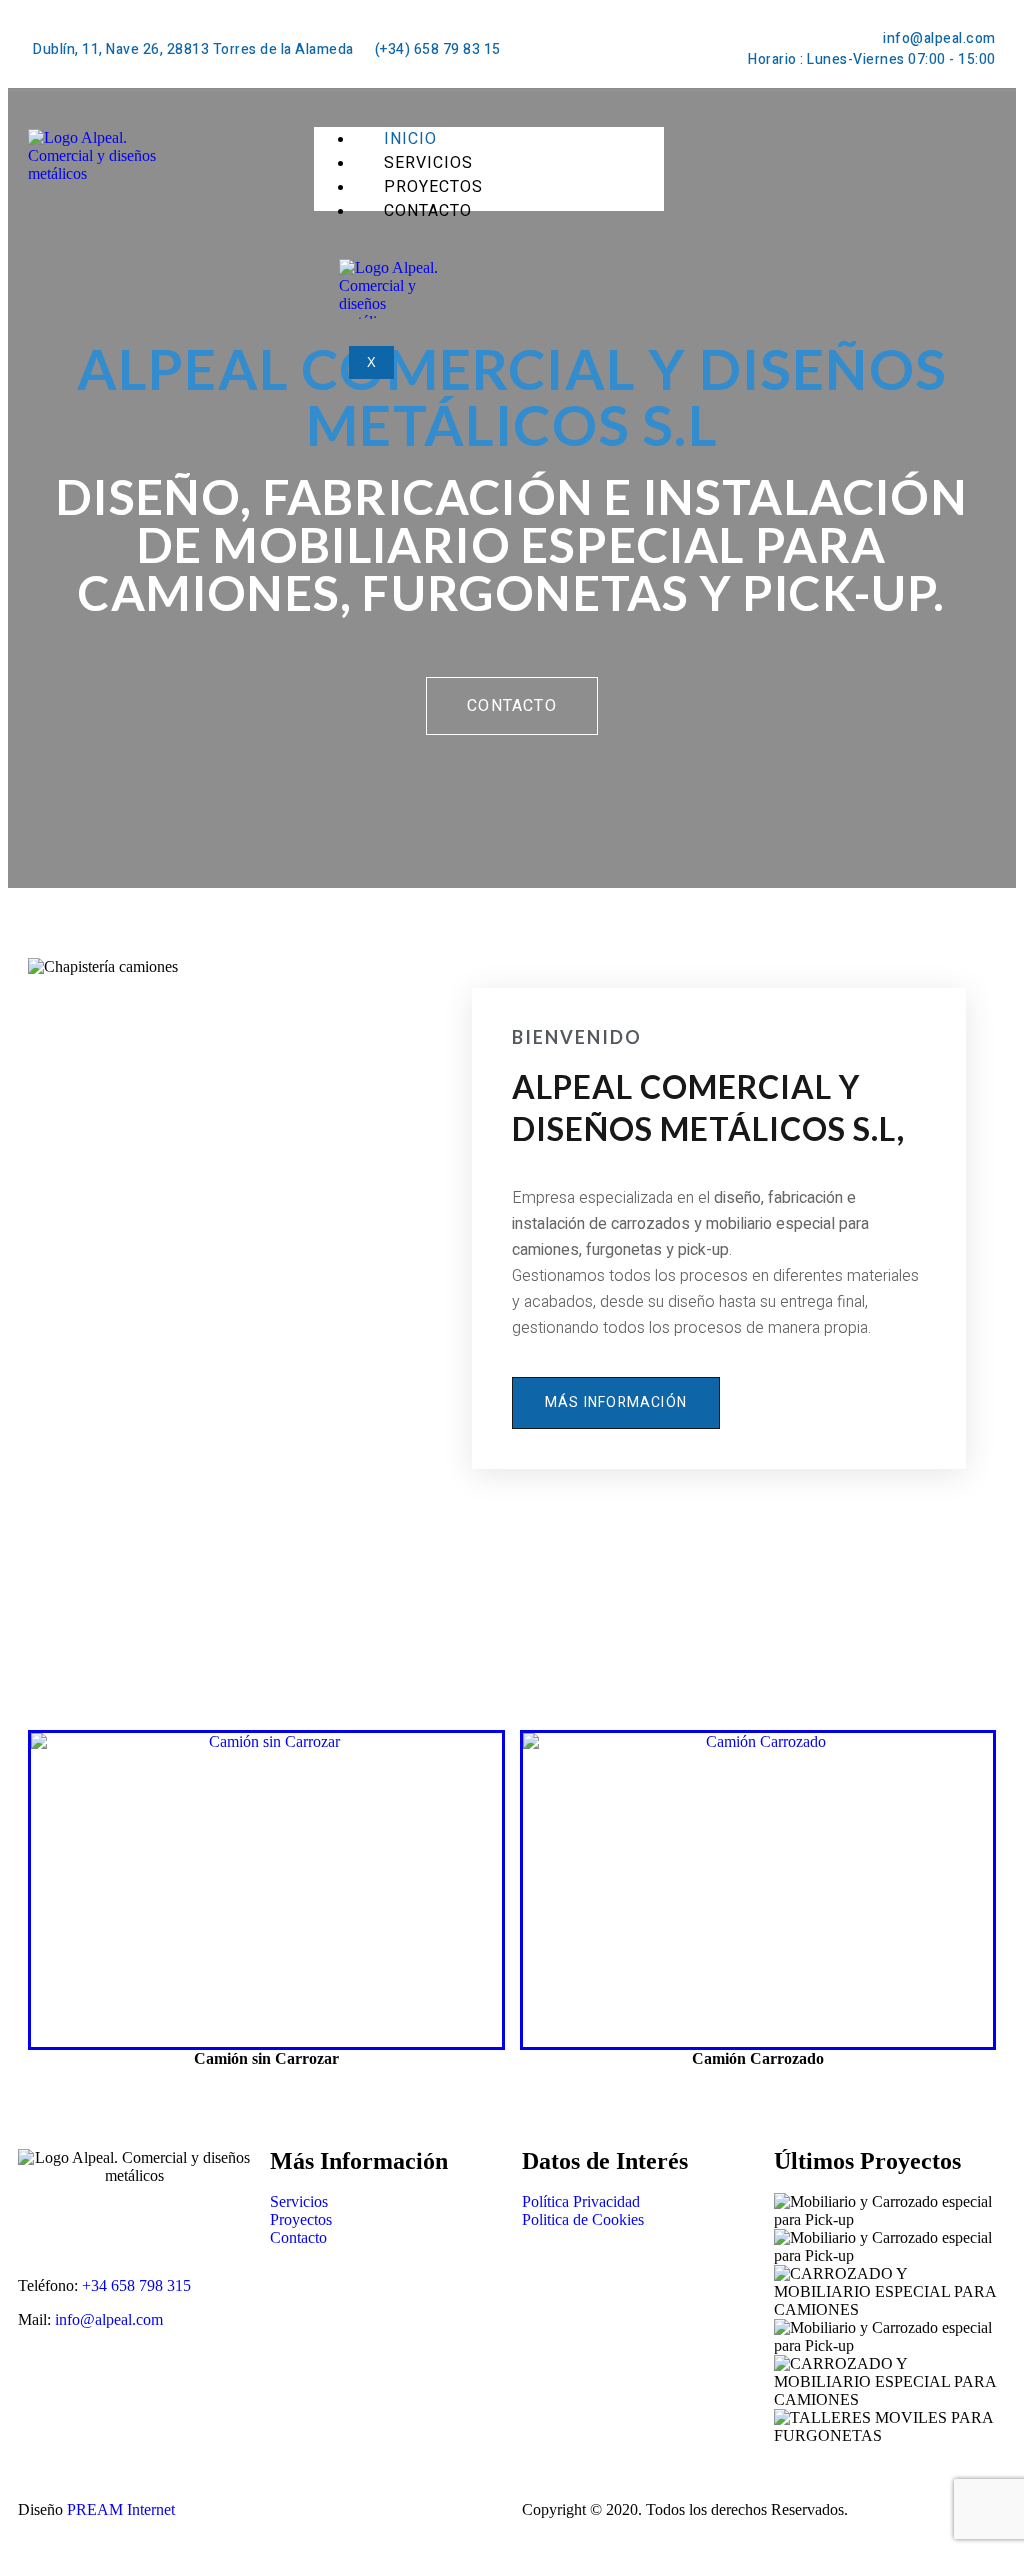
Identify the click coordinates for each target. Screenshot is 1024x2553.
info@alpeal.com (109, 2319)
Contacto (428, 211)
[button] (512, 706)
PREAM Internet (121, 2509)
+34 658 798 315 (136, 2285)
